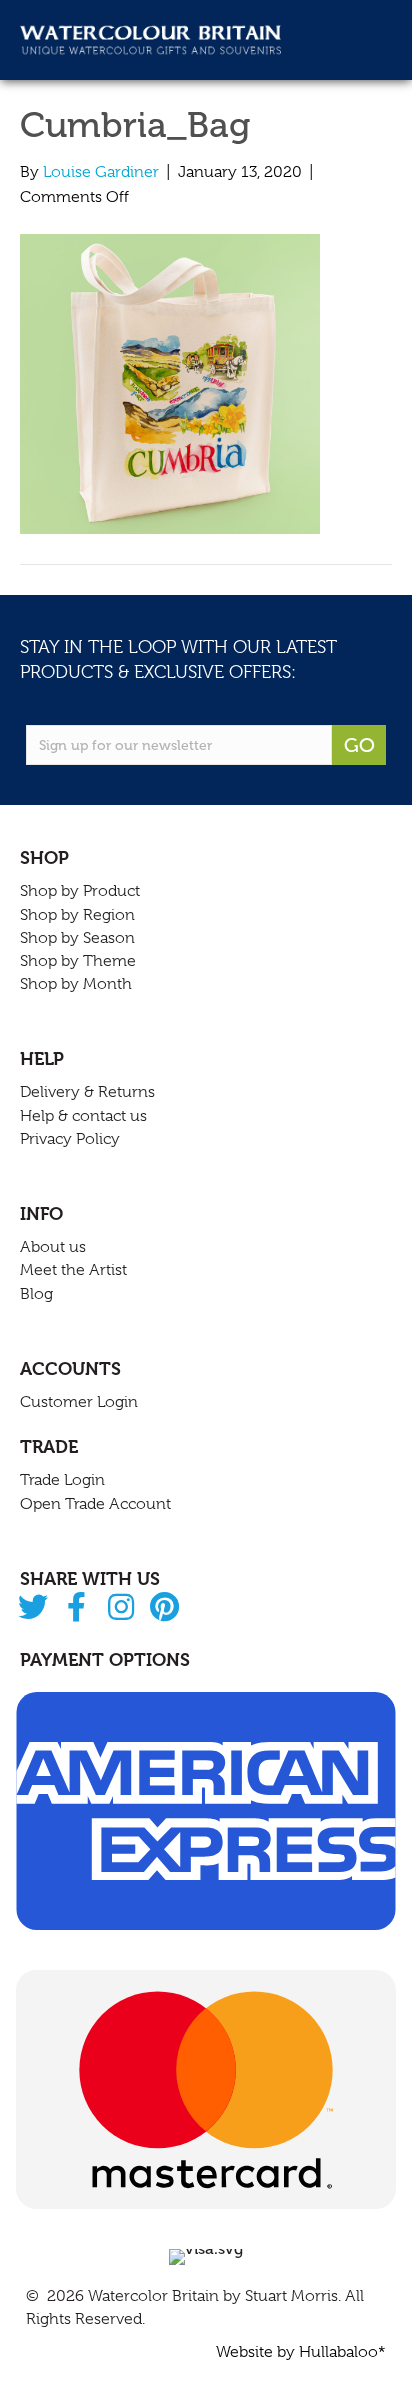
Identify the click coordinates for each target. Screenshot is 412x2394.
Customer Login (79, 1402)
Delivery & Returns (87, 1092)
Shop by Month (76, 984)
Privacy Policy (70, 1139)
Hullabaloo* (342, 2352)
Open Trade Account (95, 1504)
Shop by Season (77, 938)
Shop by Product (80, 891)
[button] (32, 1608)
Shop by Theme (78, 961)
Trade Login (62, 1480)
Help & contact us (83, 1116)
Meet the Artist (73, 1270)
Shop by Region (77, 915)
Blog (36, 1294)
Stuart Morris (291, 2296)
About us (53, 1247)
